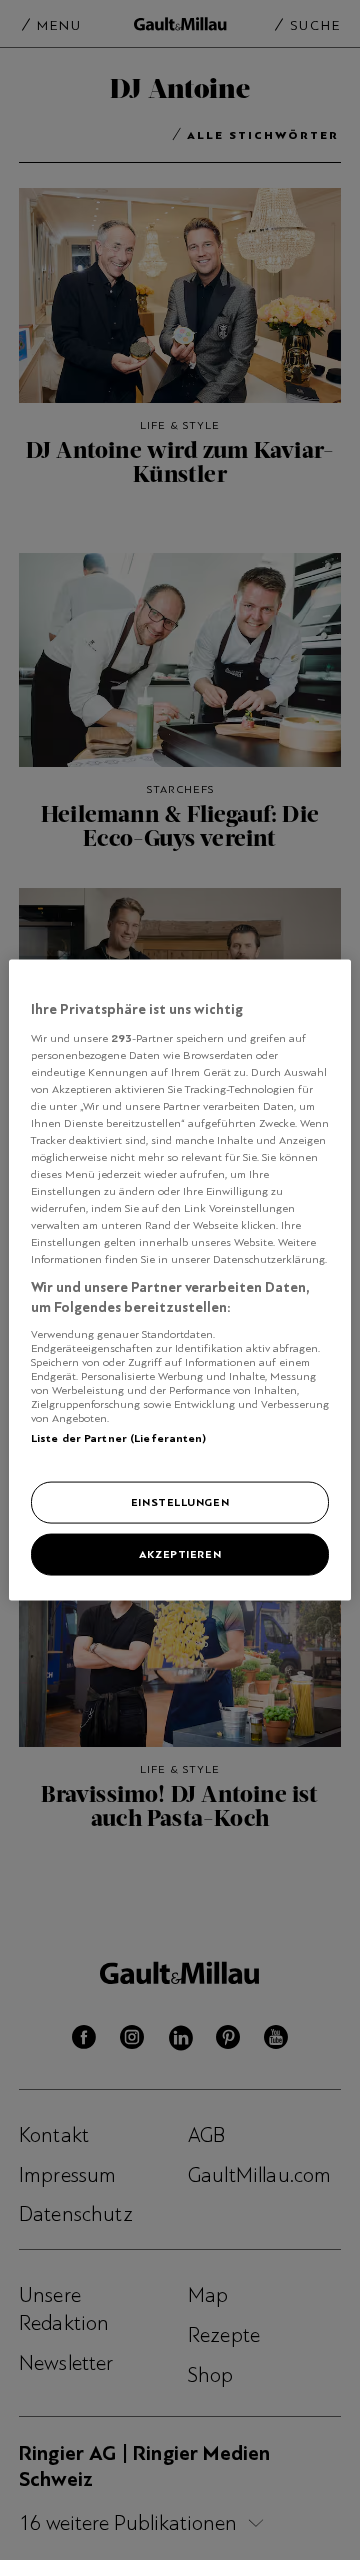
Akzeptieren (180, 1554)
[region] (180, 1280)
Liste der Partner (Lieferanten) (119, 1437)
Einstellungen (180, 1502)
